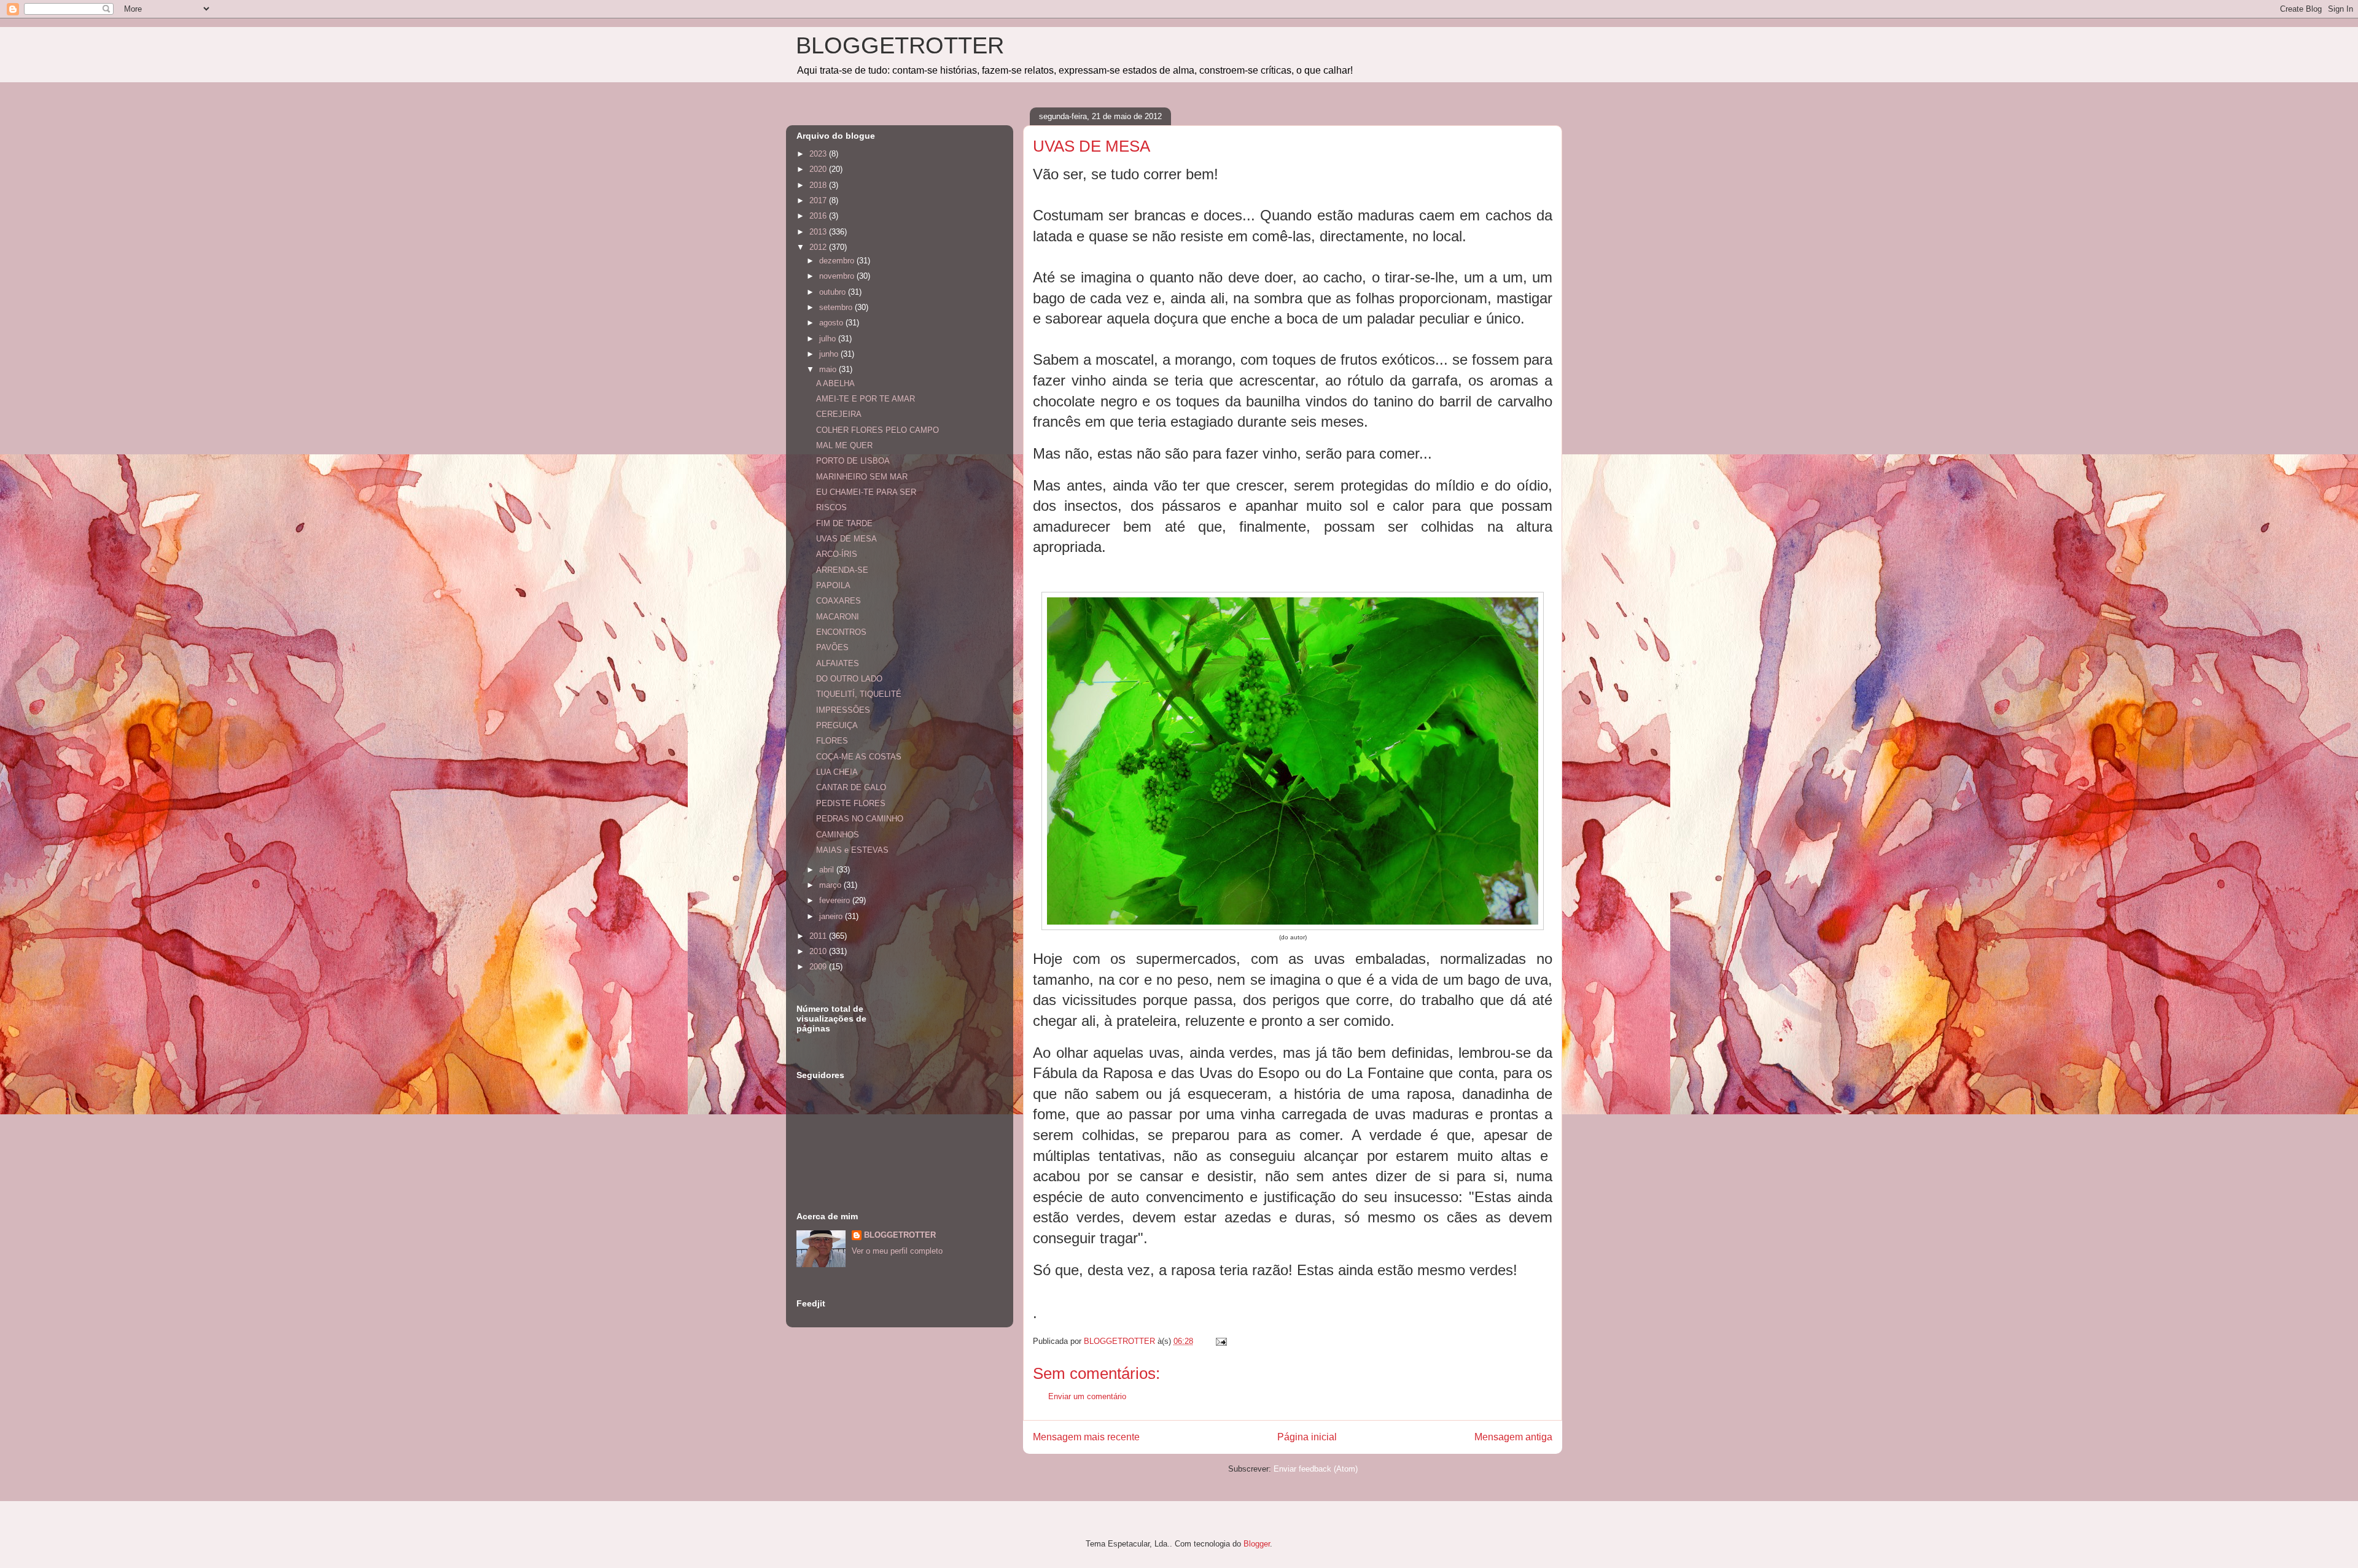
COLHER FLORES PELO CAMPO (877, 430)
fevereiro (836, 900)
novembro (838, 276)
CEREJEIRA (839, 414)
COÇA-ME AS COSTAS (859, 757)
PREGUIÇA (837, 725)
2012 (819, 247)
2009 (819, 967)
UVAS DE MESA (846, 539)
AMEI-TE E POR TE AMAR (866, 399)
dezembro (838, 261)
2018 (819, 185)
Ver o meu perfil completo (897, 1251)
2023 (819, 154)
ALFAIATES (838, 663)
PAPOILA (833, 585)
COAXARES (839, 601)
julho (829, 339)
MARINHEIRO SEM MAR (862, 477)
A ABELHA (835, 383)
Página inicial (1307, 1437)
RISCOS (831, 507)
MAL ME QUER (844, 445)
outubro (834, 292)
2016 (819, 216)
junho (830, 354)
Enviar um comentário (1087, 1396)
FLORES (832, 741)
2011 (819, 936)
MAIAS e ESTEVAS (852, 850)
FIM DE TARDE (844, 523)
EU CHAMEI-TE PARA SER (866, 492)
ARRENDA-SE (842, 570)
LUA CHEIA (837, 772)
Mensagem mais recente (1086, 1437)
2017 (819, 200)
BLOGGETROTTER (900, 45)
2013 (819, 232)
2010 (819, 951)
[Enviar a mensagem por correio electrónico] (1220, 1341)
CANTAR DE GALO (851, 787)
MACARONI (838, 617)
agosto (832, 323)
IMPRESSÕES (843, 710)
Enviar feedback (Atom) (1316, 1469)
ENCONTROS (841, 632)
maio (829, 369)
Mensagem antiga (1513, 1437)
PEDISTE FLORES (851, 803)
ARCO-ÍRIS (837, 554)
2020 (819, 169)
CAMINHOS (838, 835)
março (831, 885)
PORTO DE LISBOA (853, 461)
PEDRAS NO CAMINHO (860, 819)
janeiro (832, 916)
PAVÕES (832, 647)
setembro (837, 307)
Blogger (1257, 1544)
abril (828, 870)
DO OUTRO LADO (849, 679)
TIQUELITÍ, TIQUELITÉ (859, 694)
